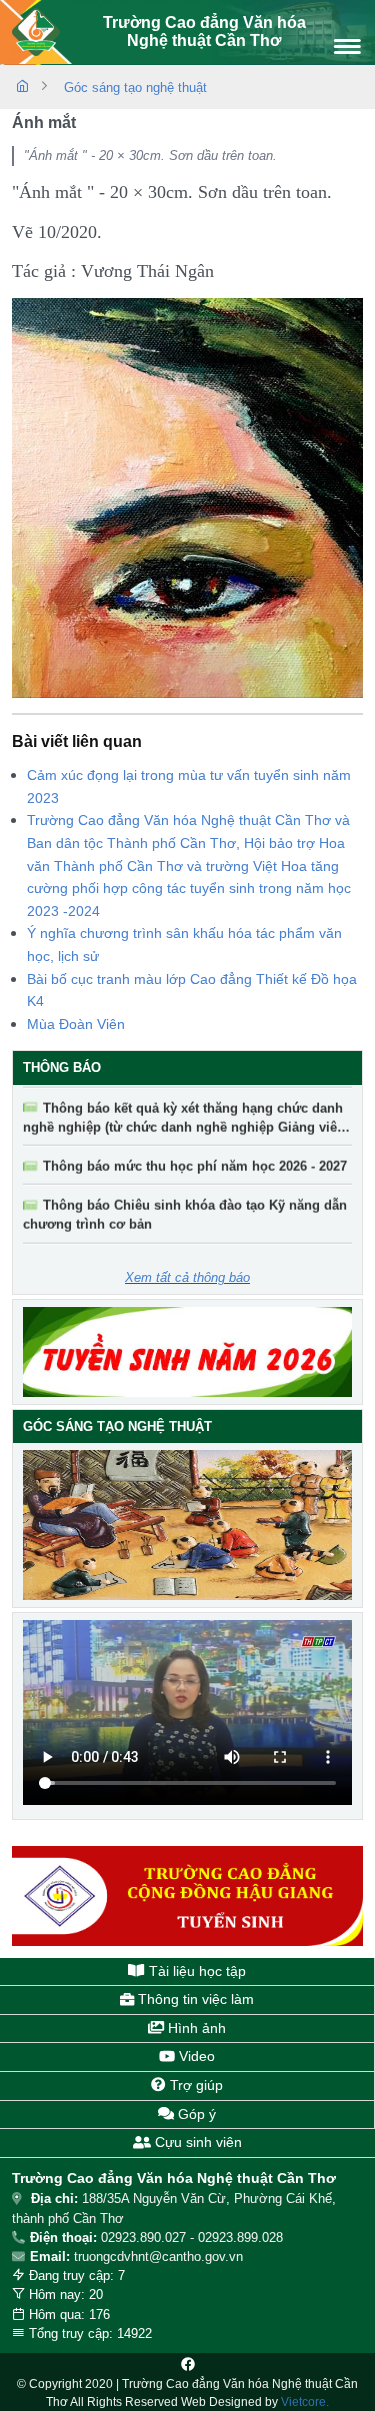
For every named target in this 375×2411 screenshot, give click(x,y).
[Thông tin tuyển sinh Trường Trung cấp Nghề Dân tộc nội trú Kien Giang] (187, 1896)
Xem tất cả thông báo (187, 1277)
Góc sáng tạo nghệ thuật (135, 87)
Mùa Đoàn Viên (76, 1024)
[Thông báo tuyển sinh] (187, 1352)
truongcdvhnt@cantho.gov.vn (158, 2256)
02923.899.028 (240, 2237)
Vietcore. (305, 2402)
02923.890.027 (143, 2237)
